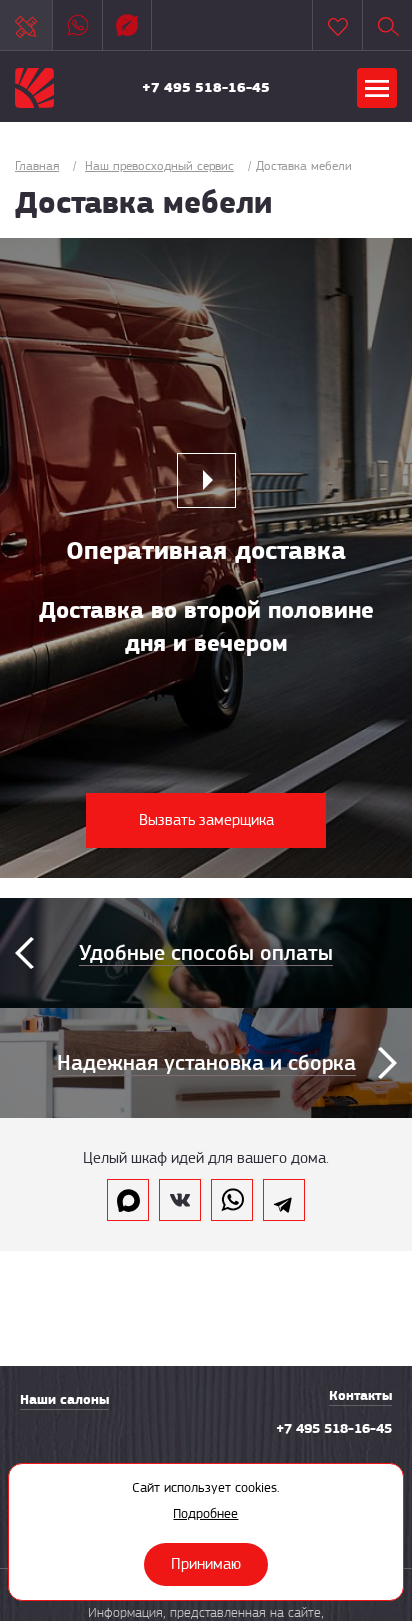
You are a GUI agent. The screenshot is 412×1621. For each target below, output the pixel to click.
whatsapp (232, 1200)
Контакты (360, 1395)
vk (180, 1200)
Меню (377, 88)
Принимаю (206, 1564)
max (128, 1200)
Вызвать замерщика (206, 820)
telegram (284, 1200)
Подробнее (205, 1513)
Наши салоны (64, 1399)
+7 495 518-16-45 (206, 87)
